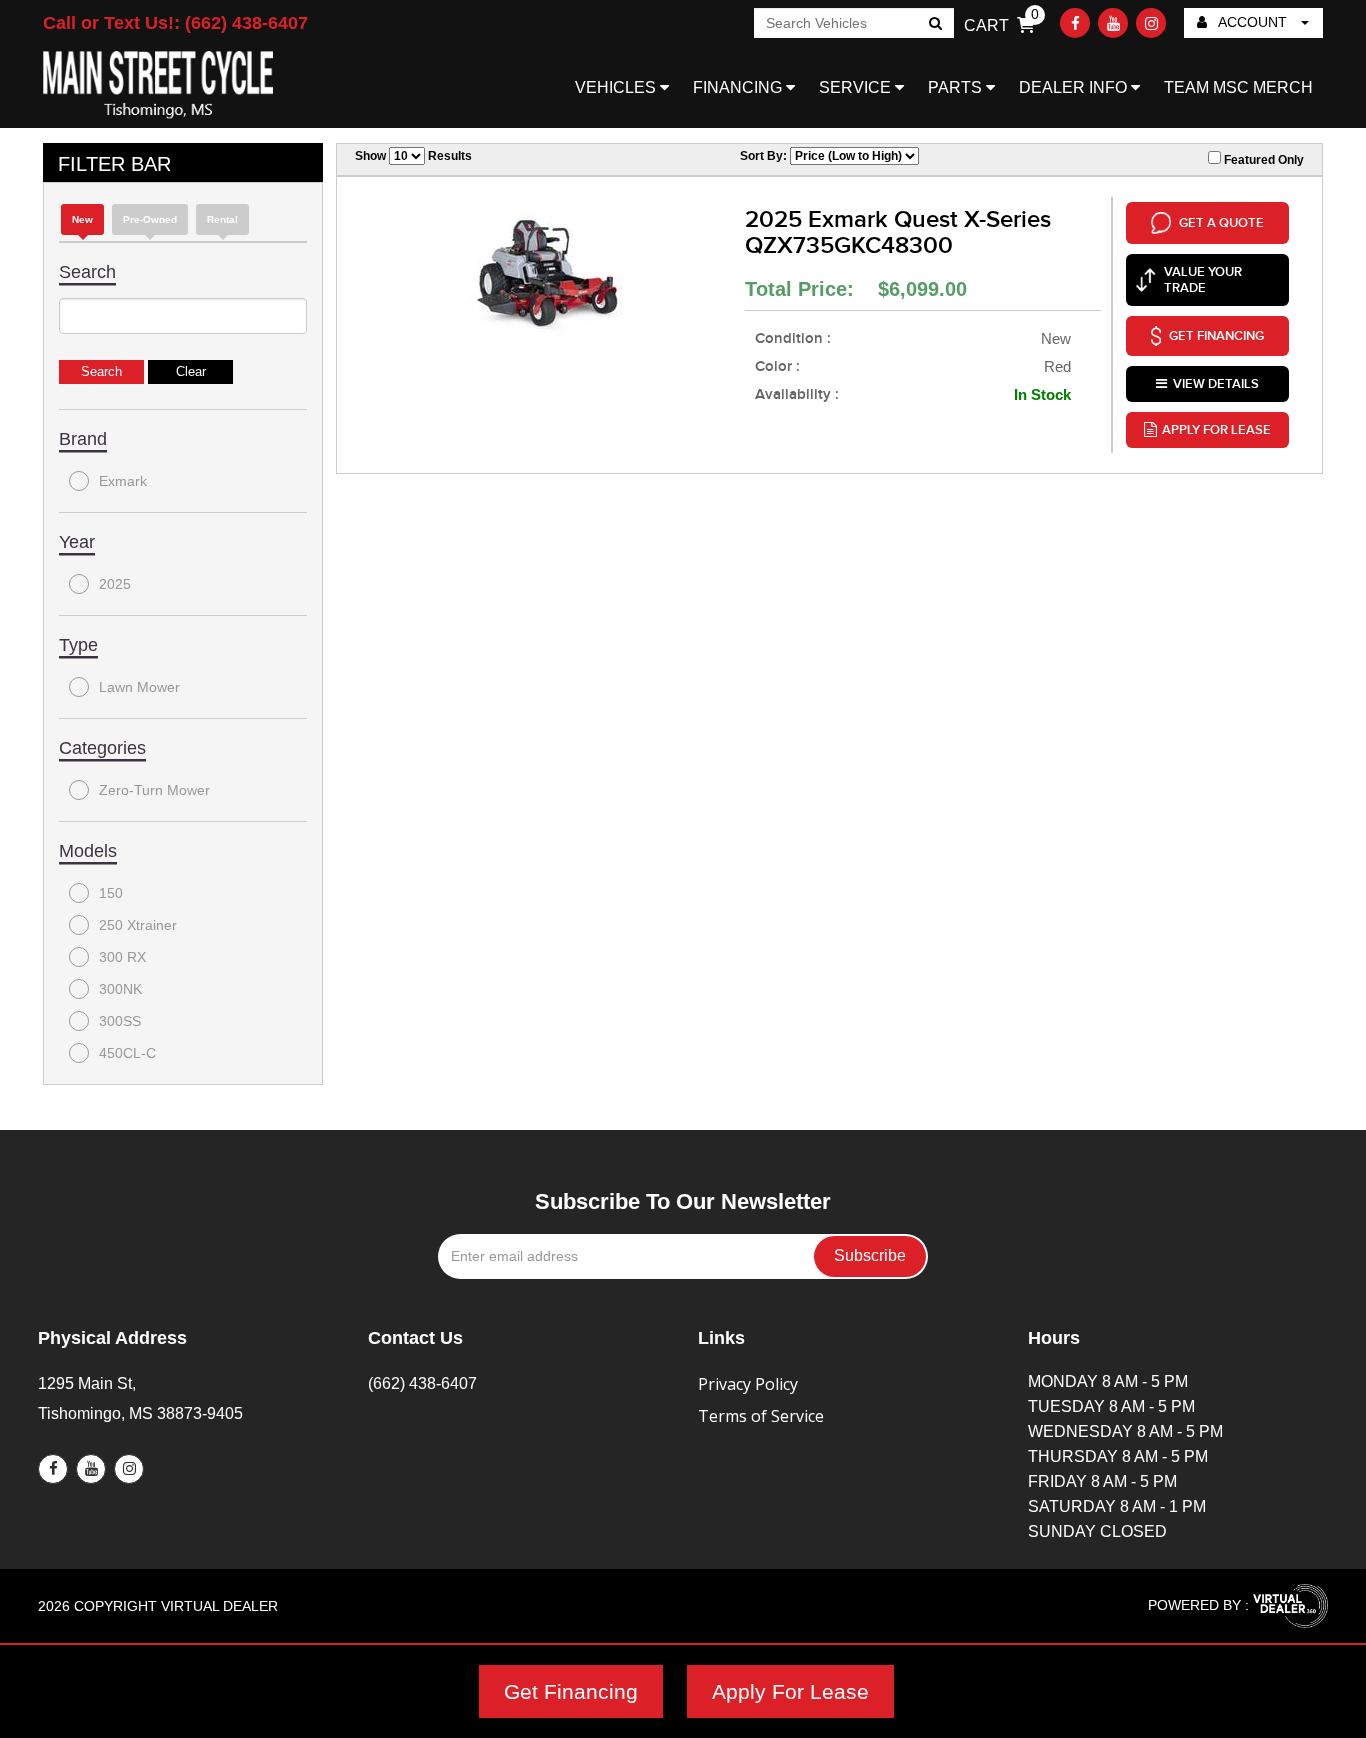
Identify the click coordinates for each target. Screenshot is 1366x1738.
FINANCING (739, 87)
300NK (120, 989)
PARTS (957, 87)
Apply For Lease (790, 1691)
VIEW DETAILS (1216, 384)
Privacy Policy (748, 1384)
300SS (120, 1021)
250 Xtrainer (138, 925)
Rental (222, 219)
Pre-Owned (150, 219)
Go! (934, 25)
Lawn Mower (139, 687)
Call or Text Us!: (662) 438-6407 (175, 23)
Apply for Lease (1216, 430)
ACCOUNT (1253, 22)
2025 (115, 584)
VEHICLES (617, 87)
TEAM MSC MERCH (1238, 87)
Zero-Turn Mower (154, 790)
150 (111, 893)
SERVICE (857, 87)
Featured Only (1262, 160)
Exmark (123, 481)
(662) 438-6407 (422, 1383)
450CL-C (127, 1053)
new (82, 219)
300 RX (122, 957)
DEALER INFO (1075, 87)
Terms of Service (761, 1416)
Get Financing (571, 1691)
